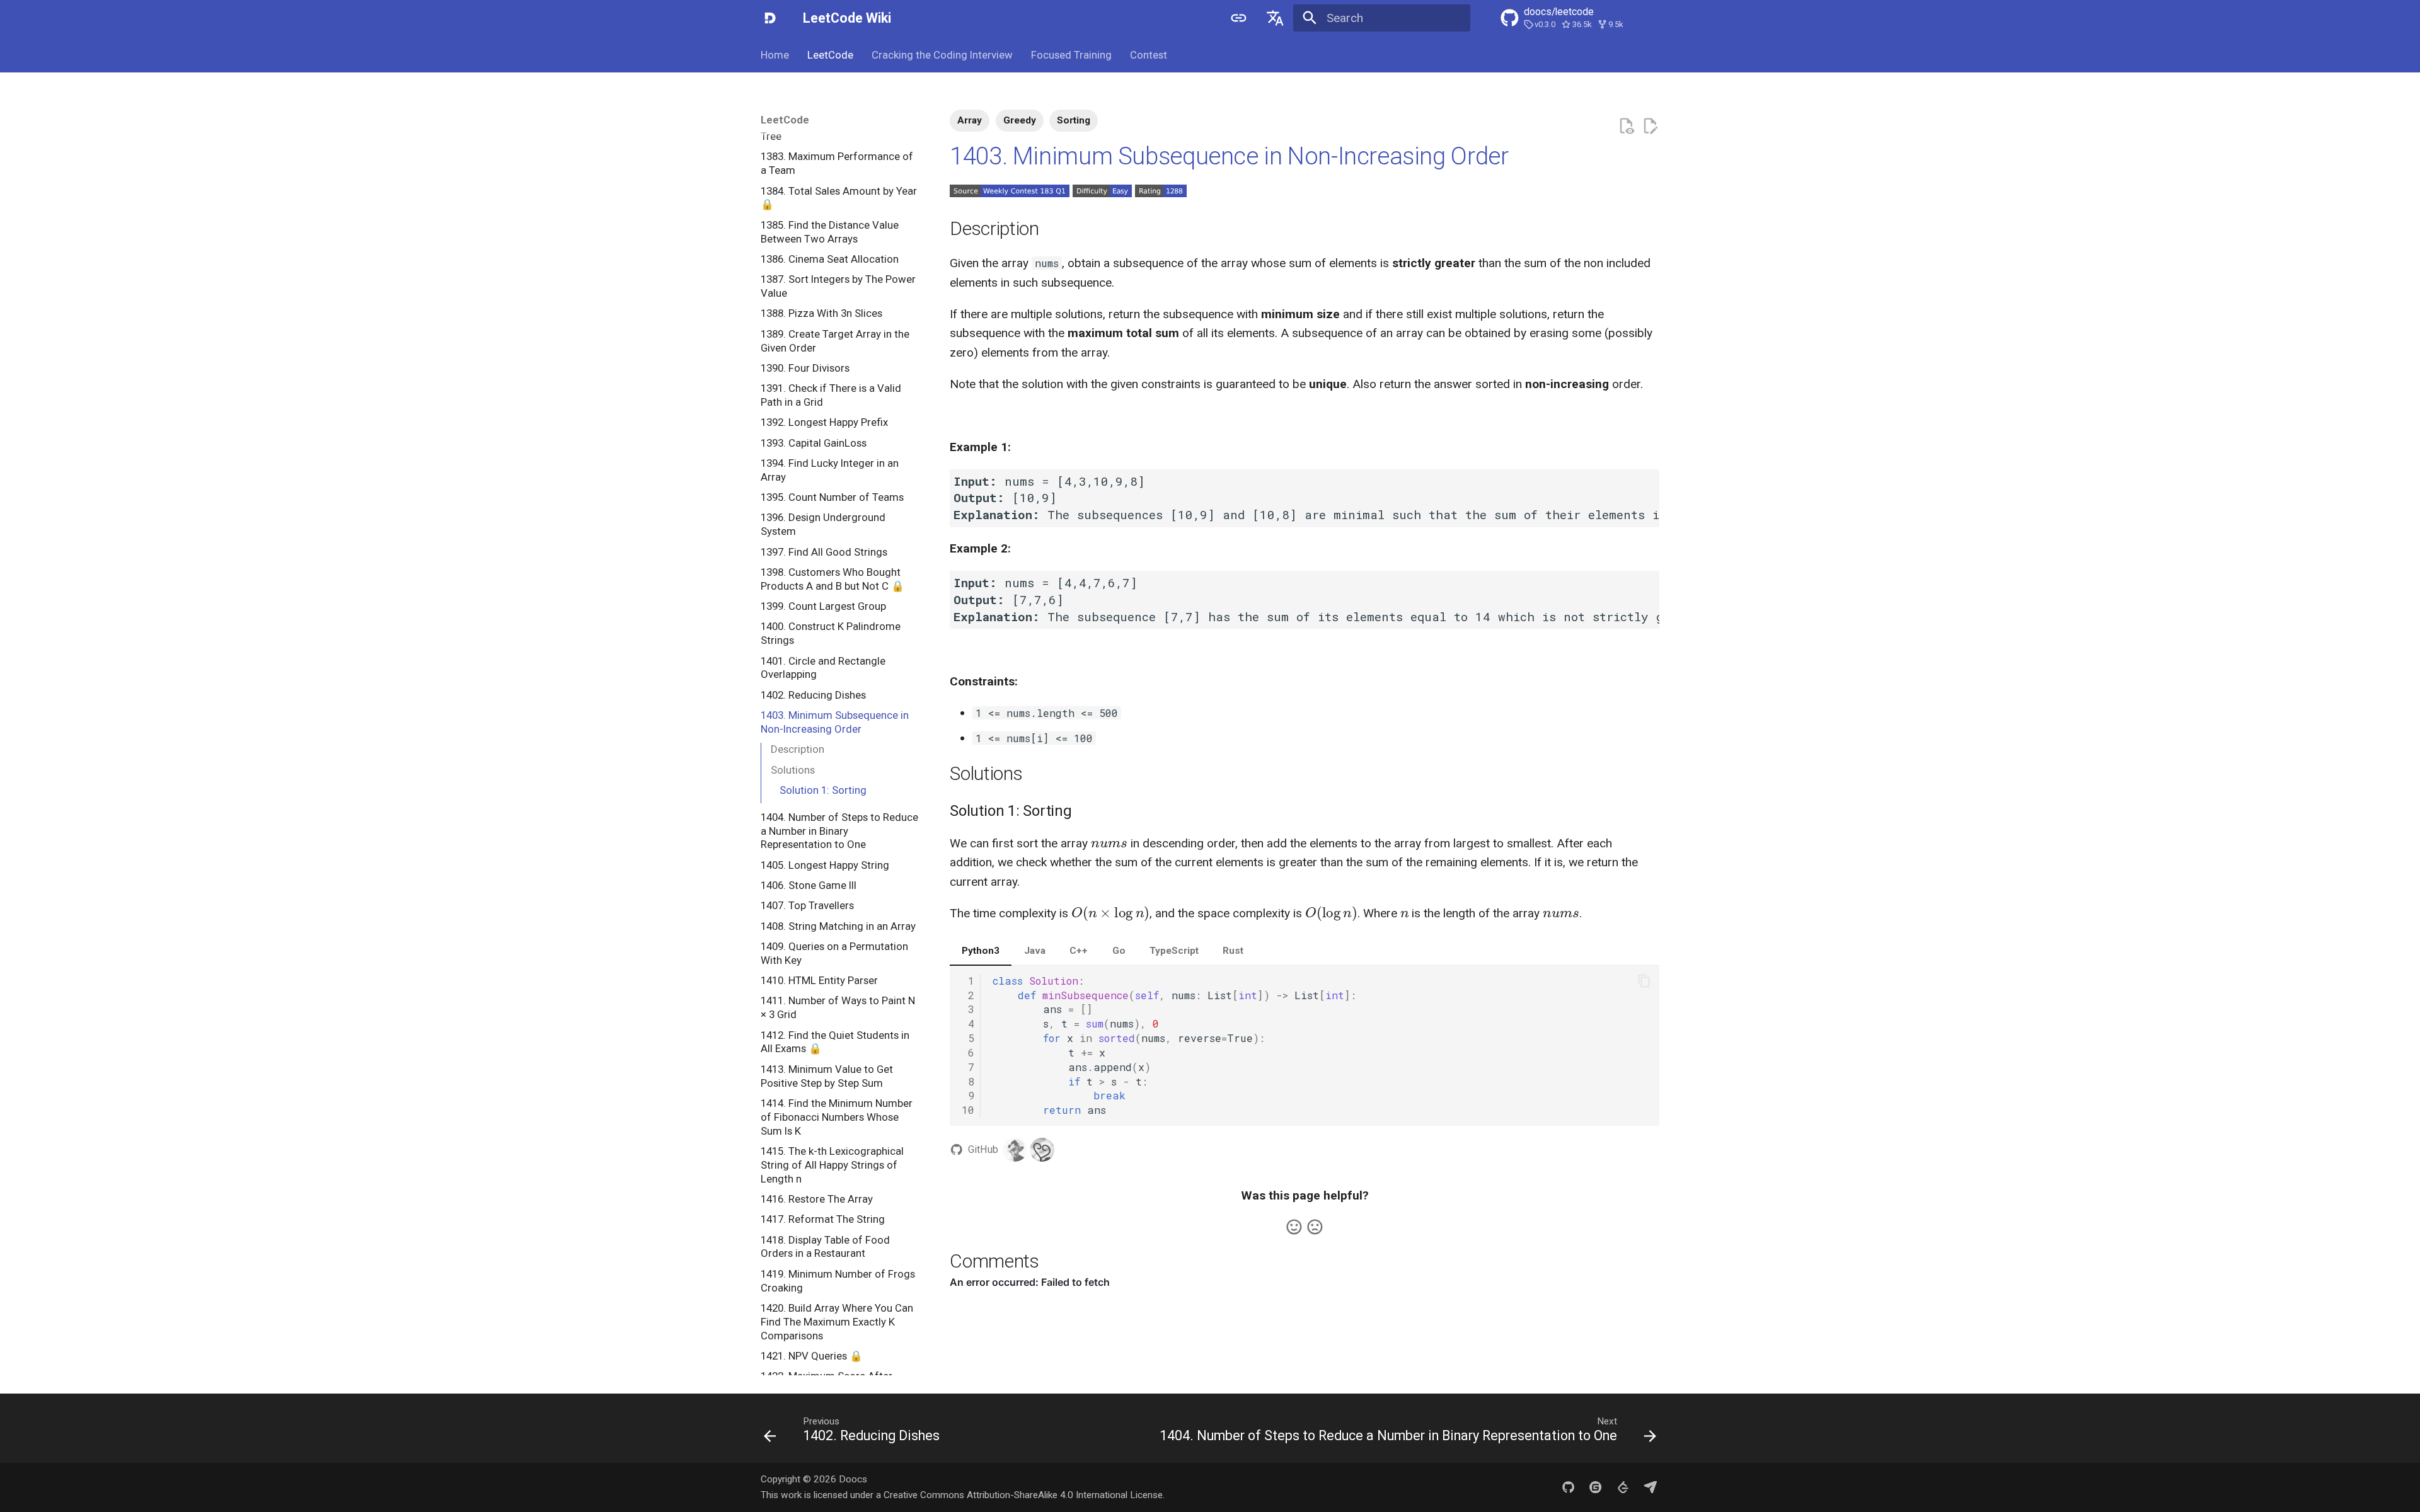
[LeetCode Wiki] (770, 18)
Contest (1148, 55)
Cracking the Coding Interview (942, 55)
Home (775, 55)
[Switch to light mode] (1239, 18)
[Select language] (1275, 18)
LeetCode (830, 55)
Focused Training (1071, 55)
